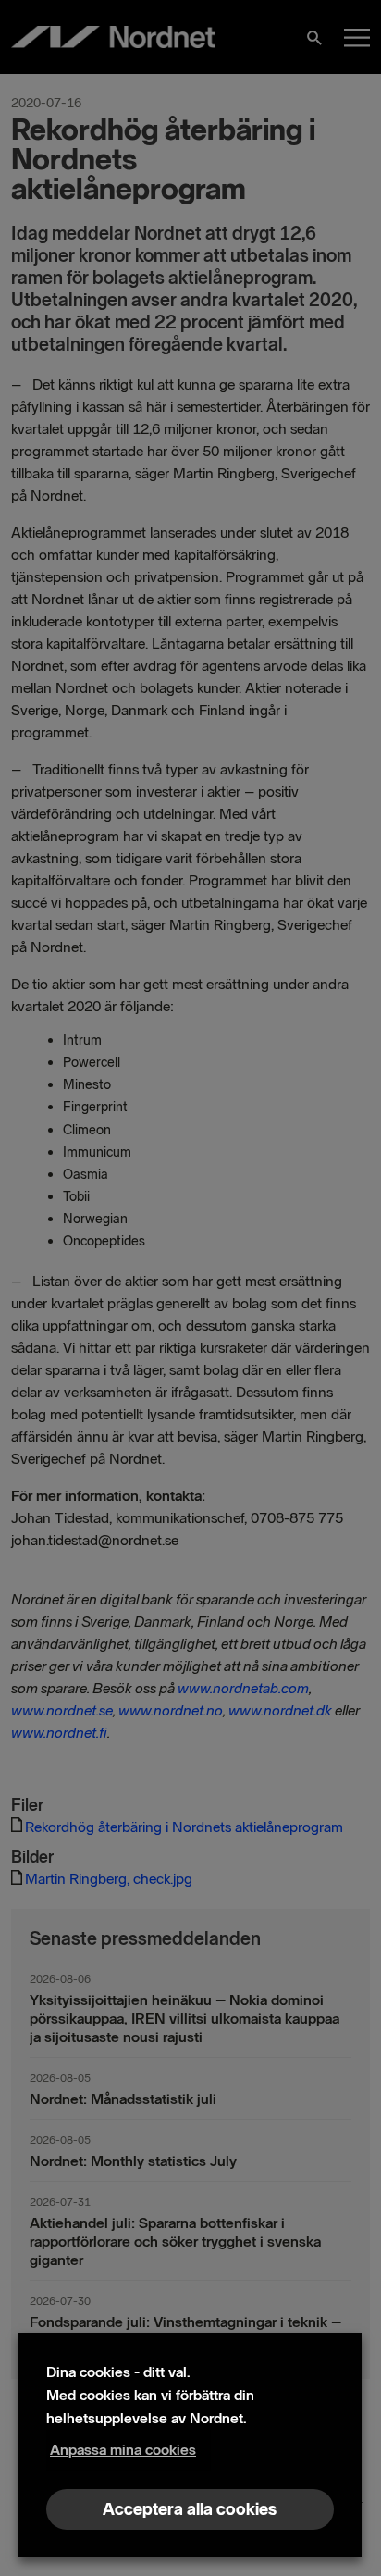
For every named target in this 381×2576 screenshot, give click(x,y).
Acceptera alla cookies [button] (190, 2509)
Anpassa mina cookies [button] (123, 2450)
